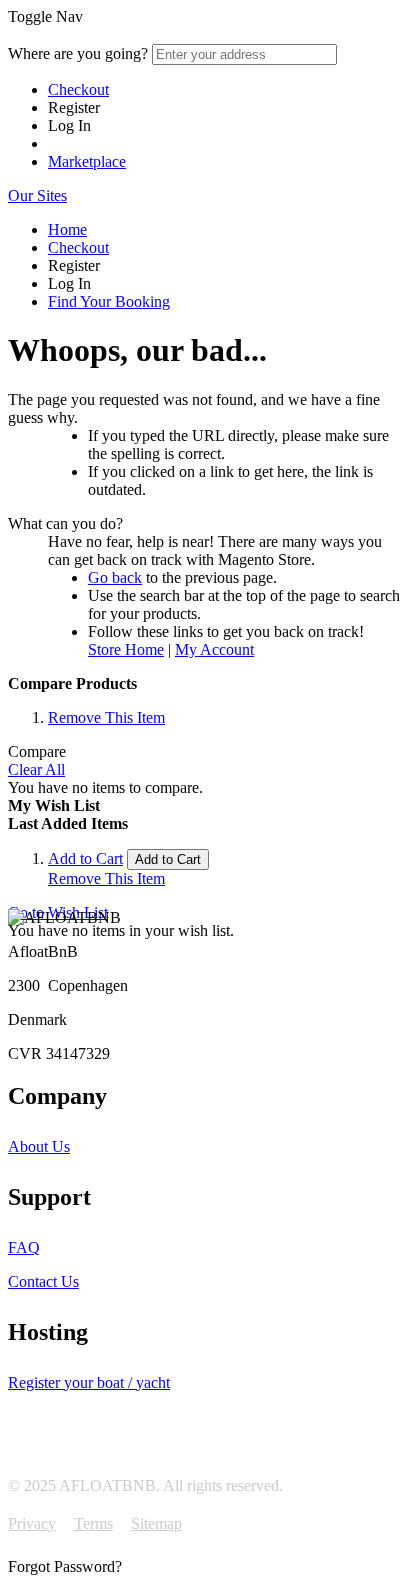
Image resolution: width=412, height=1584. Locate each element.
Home (67, 229)
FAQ (24, 1247)
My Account (214, 649)
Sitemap (156, 1523)
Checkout (78, 89)
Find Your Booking (109, 301)
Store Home (126, 649)
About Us (39, 1146)
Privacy (32, 1523)
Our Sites (37, 195)
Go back (115, 577)
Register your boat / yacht (89, 1382)
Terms (93, 1523)
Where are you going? (78, 53)
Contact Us (43, 1281)
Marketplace (87, 161)
